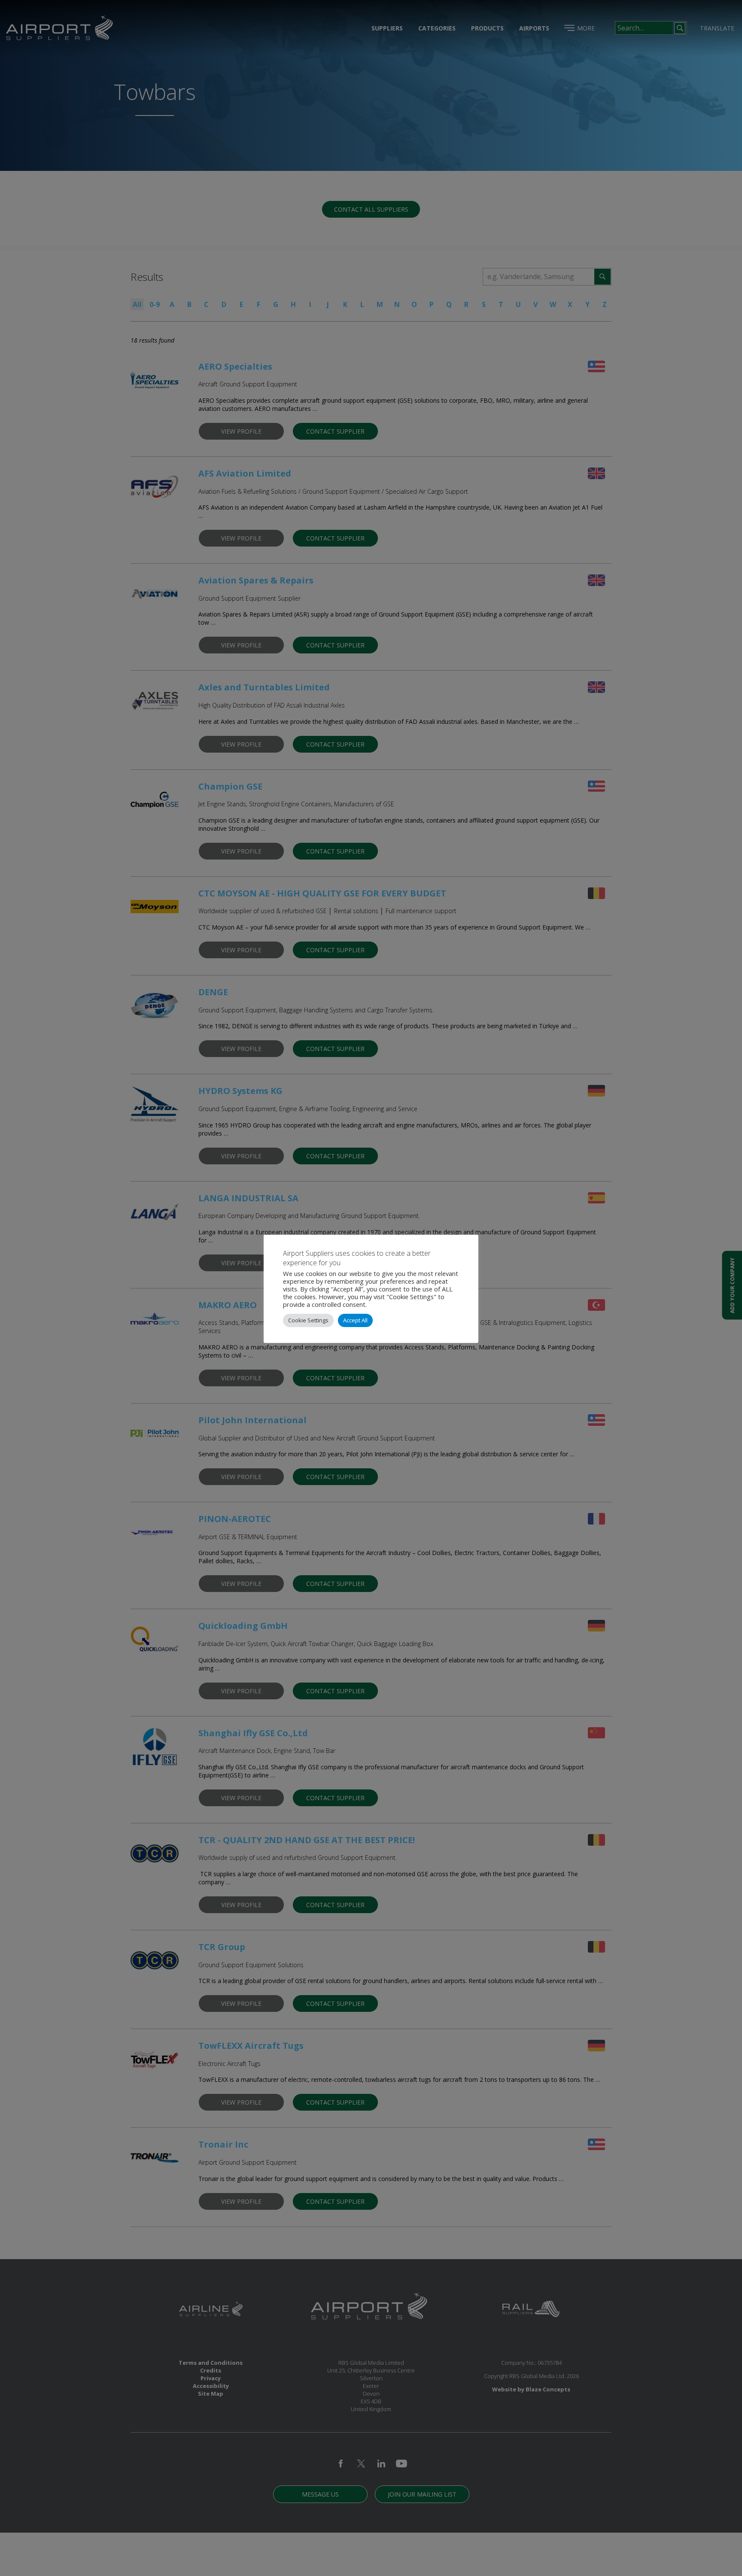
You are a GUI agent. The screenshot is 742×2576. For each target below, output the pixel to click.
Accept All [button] (355, 1320)
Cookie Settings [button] (308, 1320)
